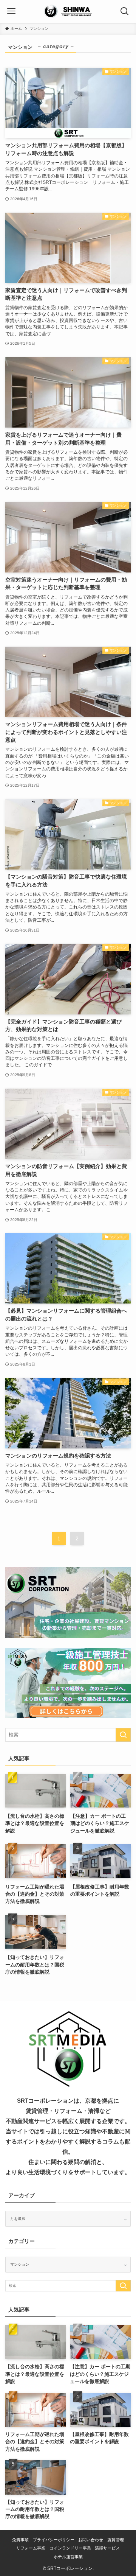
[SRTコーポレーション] (68, 11)
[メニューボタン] (11, 11)
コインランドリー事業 (70, 2548)
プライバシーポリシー (54, 2540)
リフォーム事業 (31, 2548)
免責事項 (20, 2540)
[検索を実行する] (123, 1735)
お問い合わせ (91, 2540)
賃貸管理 (116, 2540)
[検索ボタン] (125, 11)
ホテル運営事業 (68, 2557)
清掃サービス (107, 2548)
